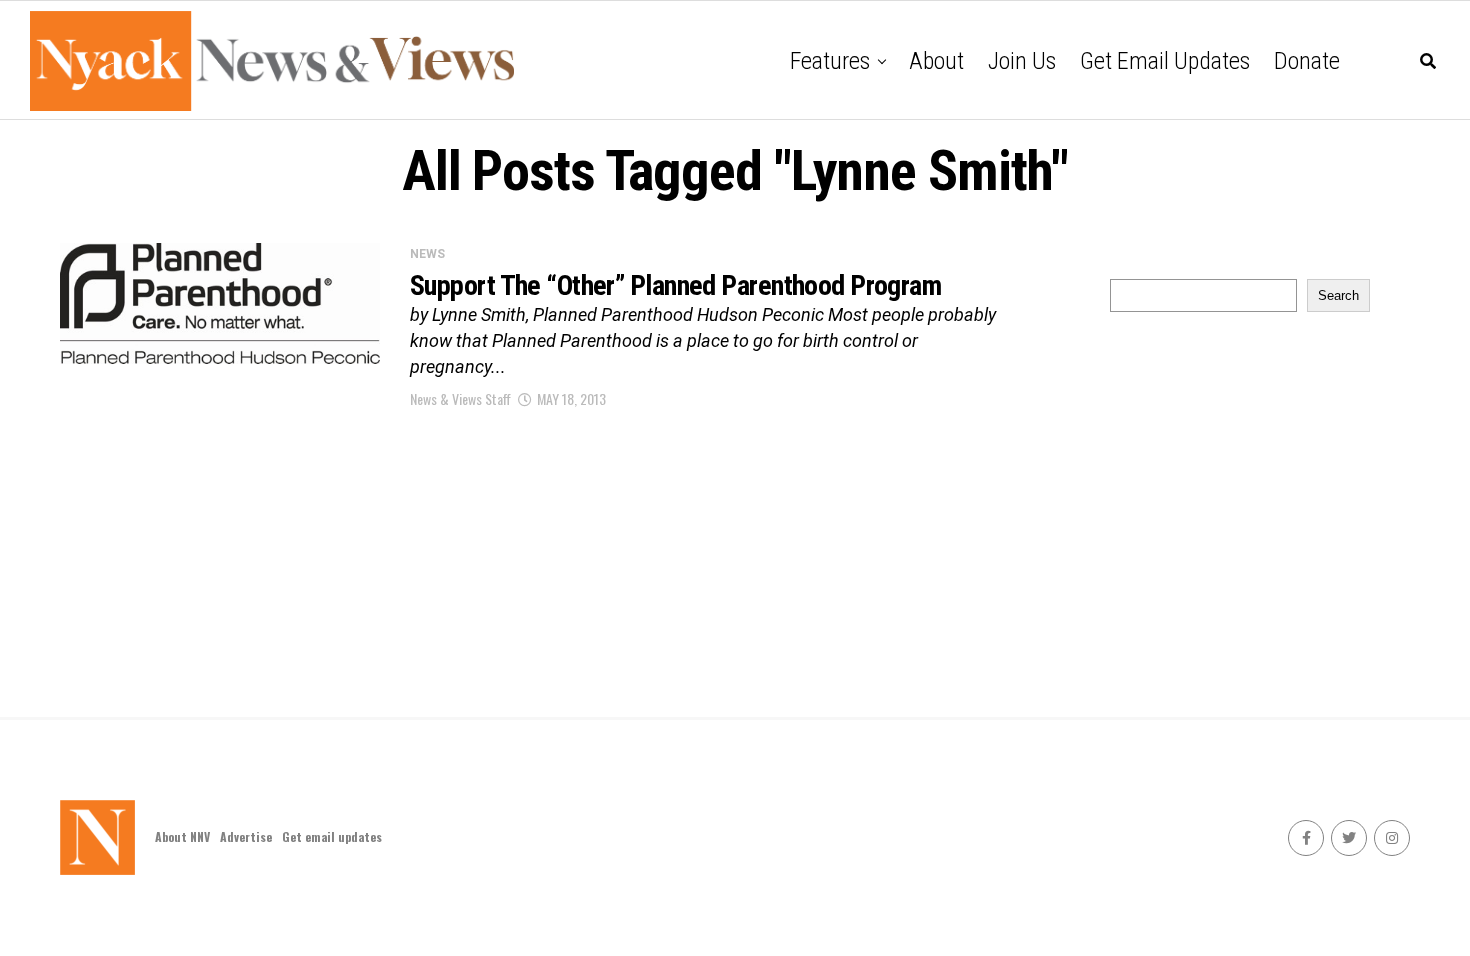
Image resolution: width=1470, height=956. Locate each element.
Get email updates (1165, 61)
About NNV (182, 836)
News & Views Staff (460, 398)
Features (830, 61)
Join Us (1022, 61)
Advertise (246, 836)
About (936, 61)
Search (1338, 295)
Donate (1307, 61)
